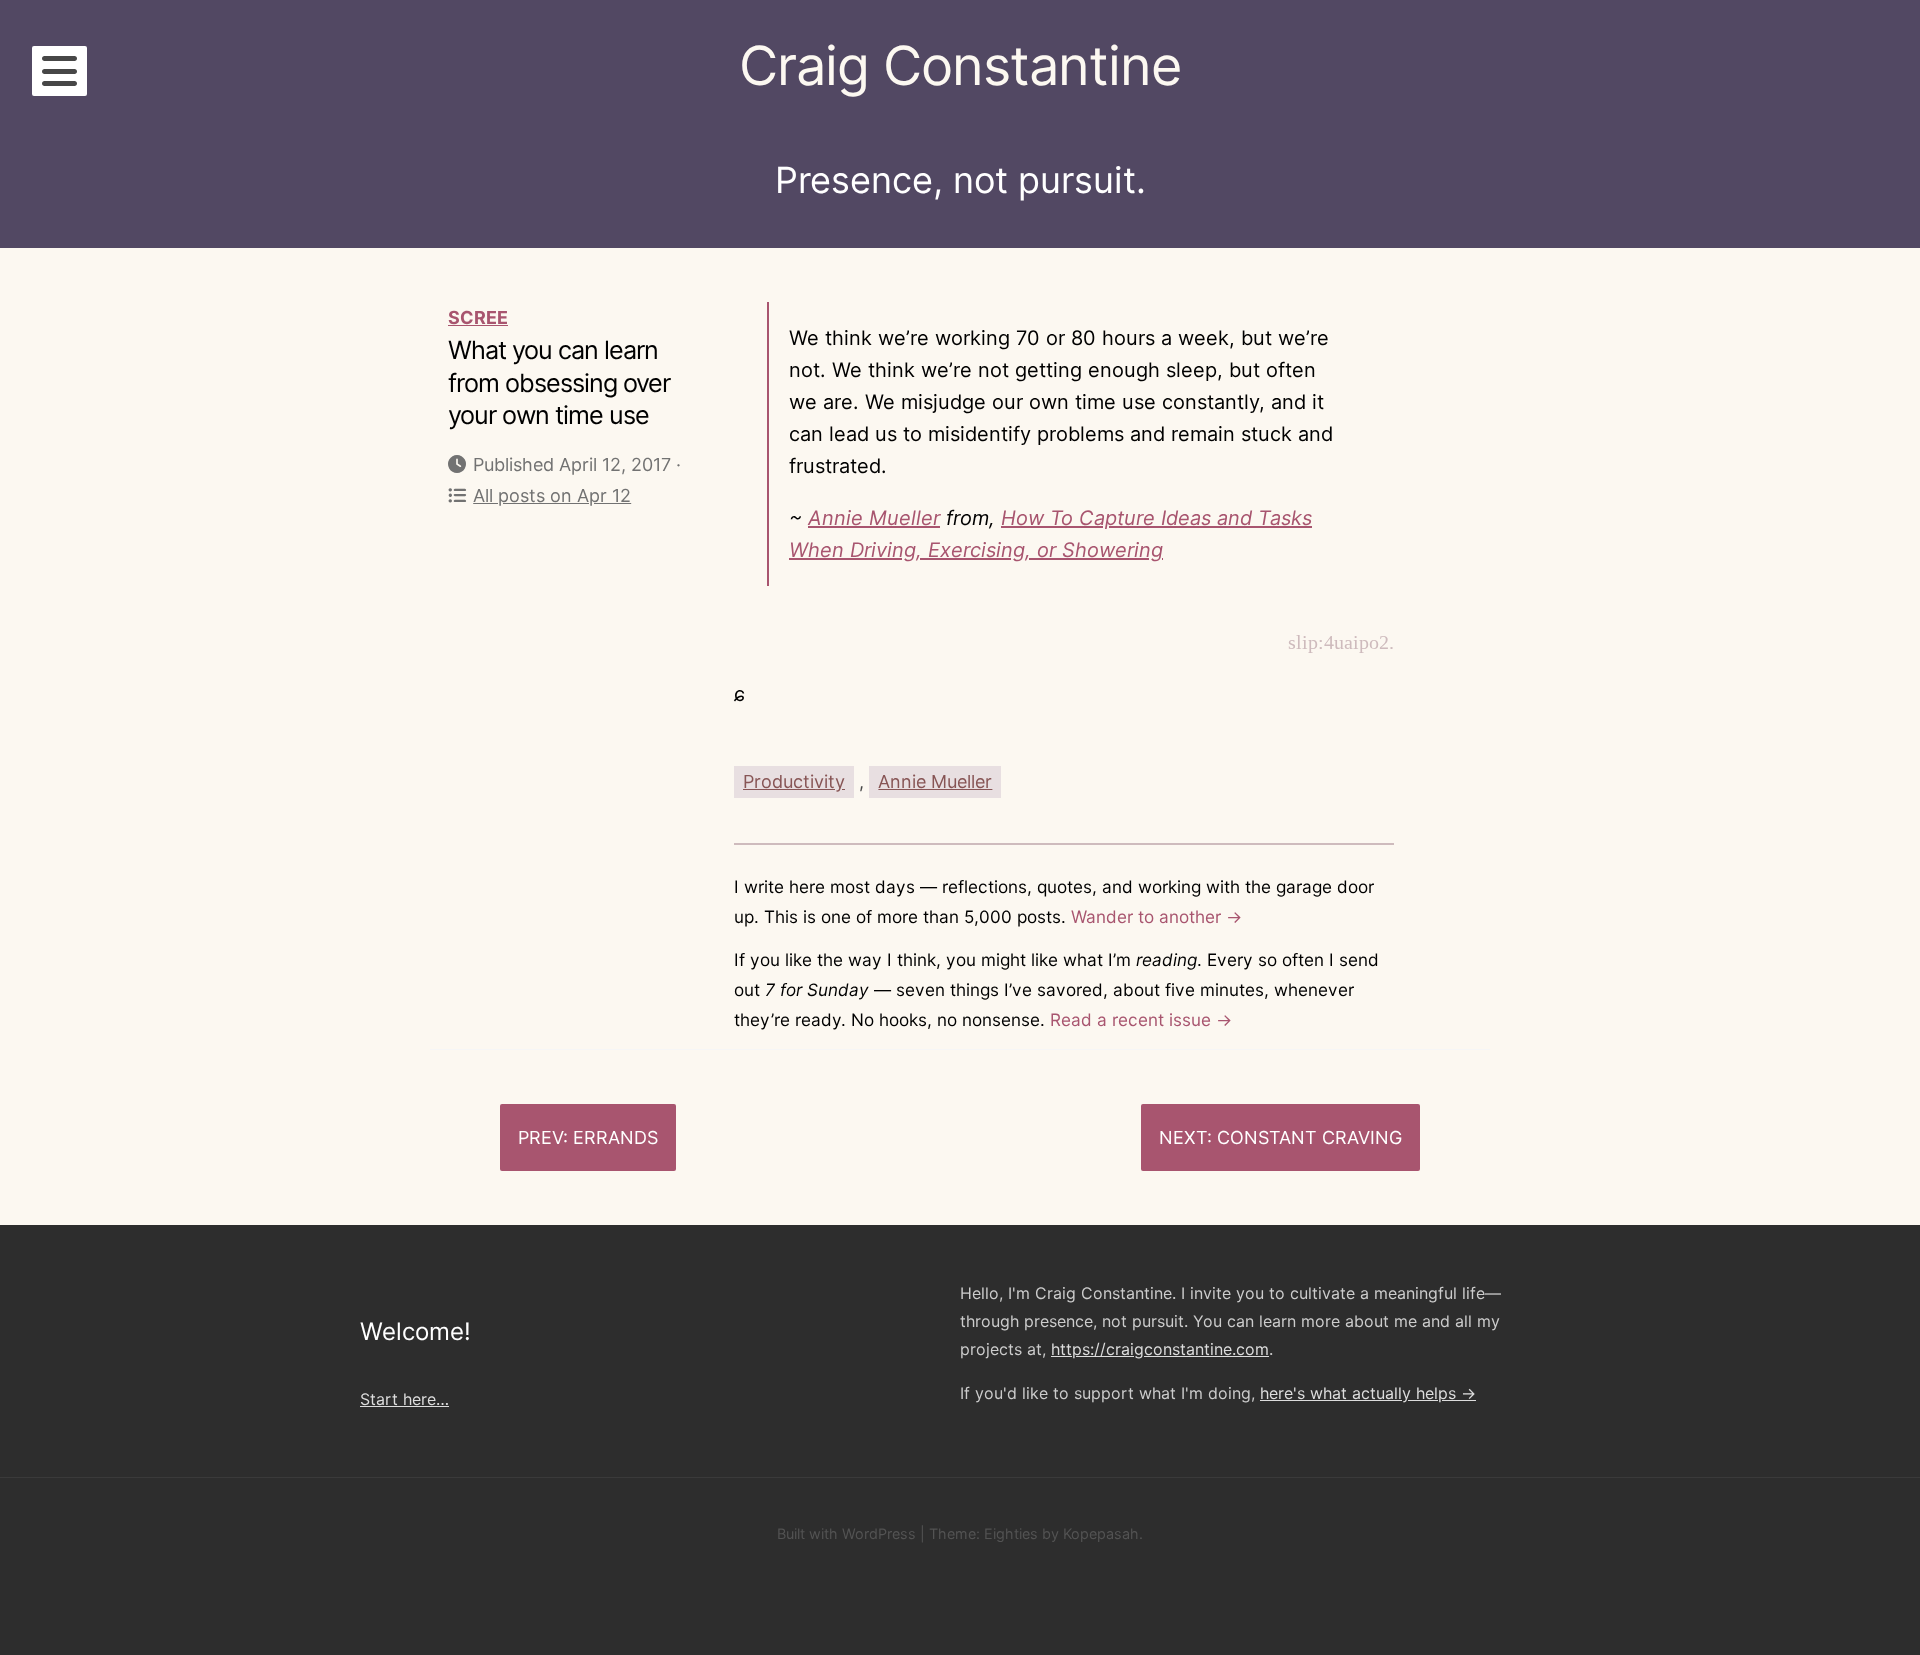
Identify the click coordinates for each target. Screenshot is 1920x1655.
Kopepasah (1101, 1533)
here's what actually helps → (1368, 1393)
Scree (478, 317)
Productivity (794, 781)
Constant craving (1309, 1137)
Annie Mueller (874, 518)
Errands (615, 1137)
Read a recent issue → (1141, 1019)
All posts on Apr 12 (552, 495)
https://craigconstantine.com (1160, 1349)
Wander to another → (1156, 916)
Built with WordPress (846, 1533)
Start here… (404, 1399)
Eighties (1011, 1533)
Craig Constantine (960, 65)
